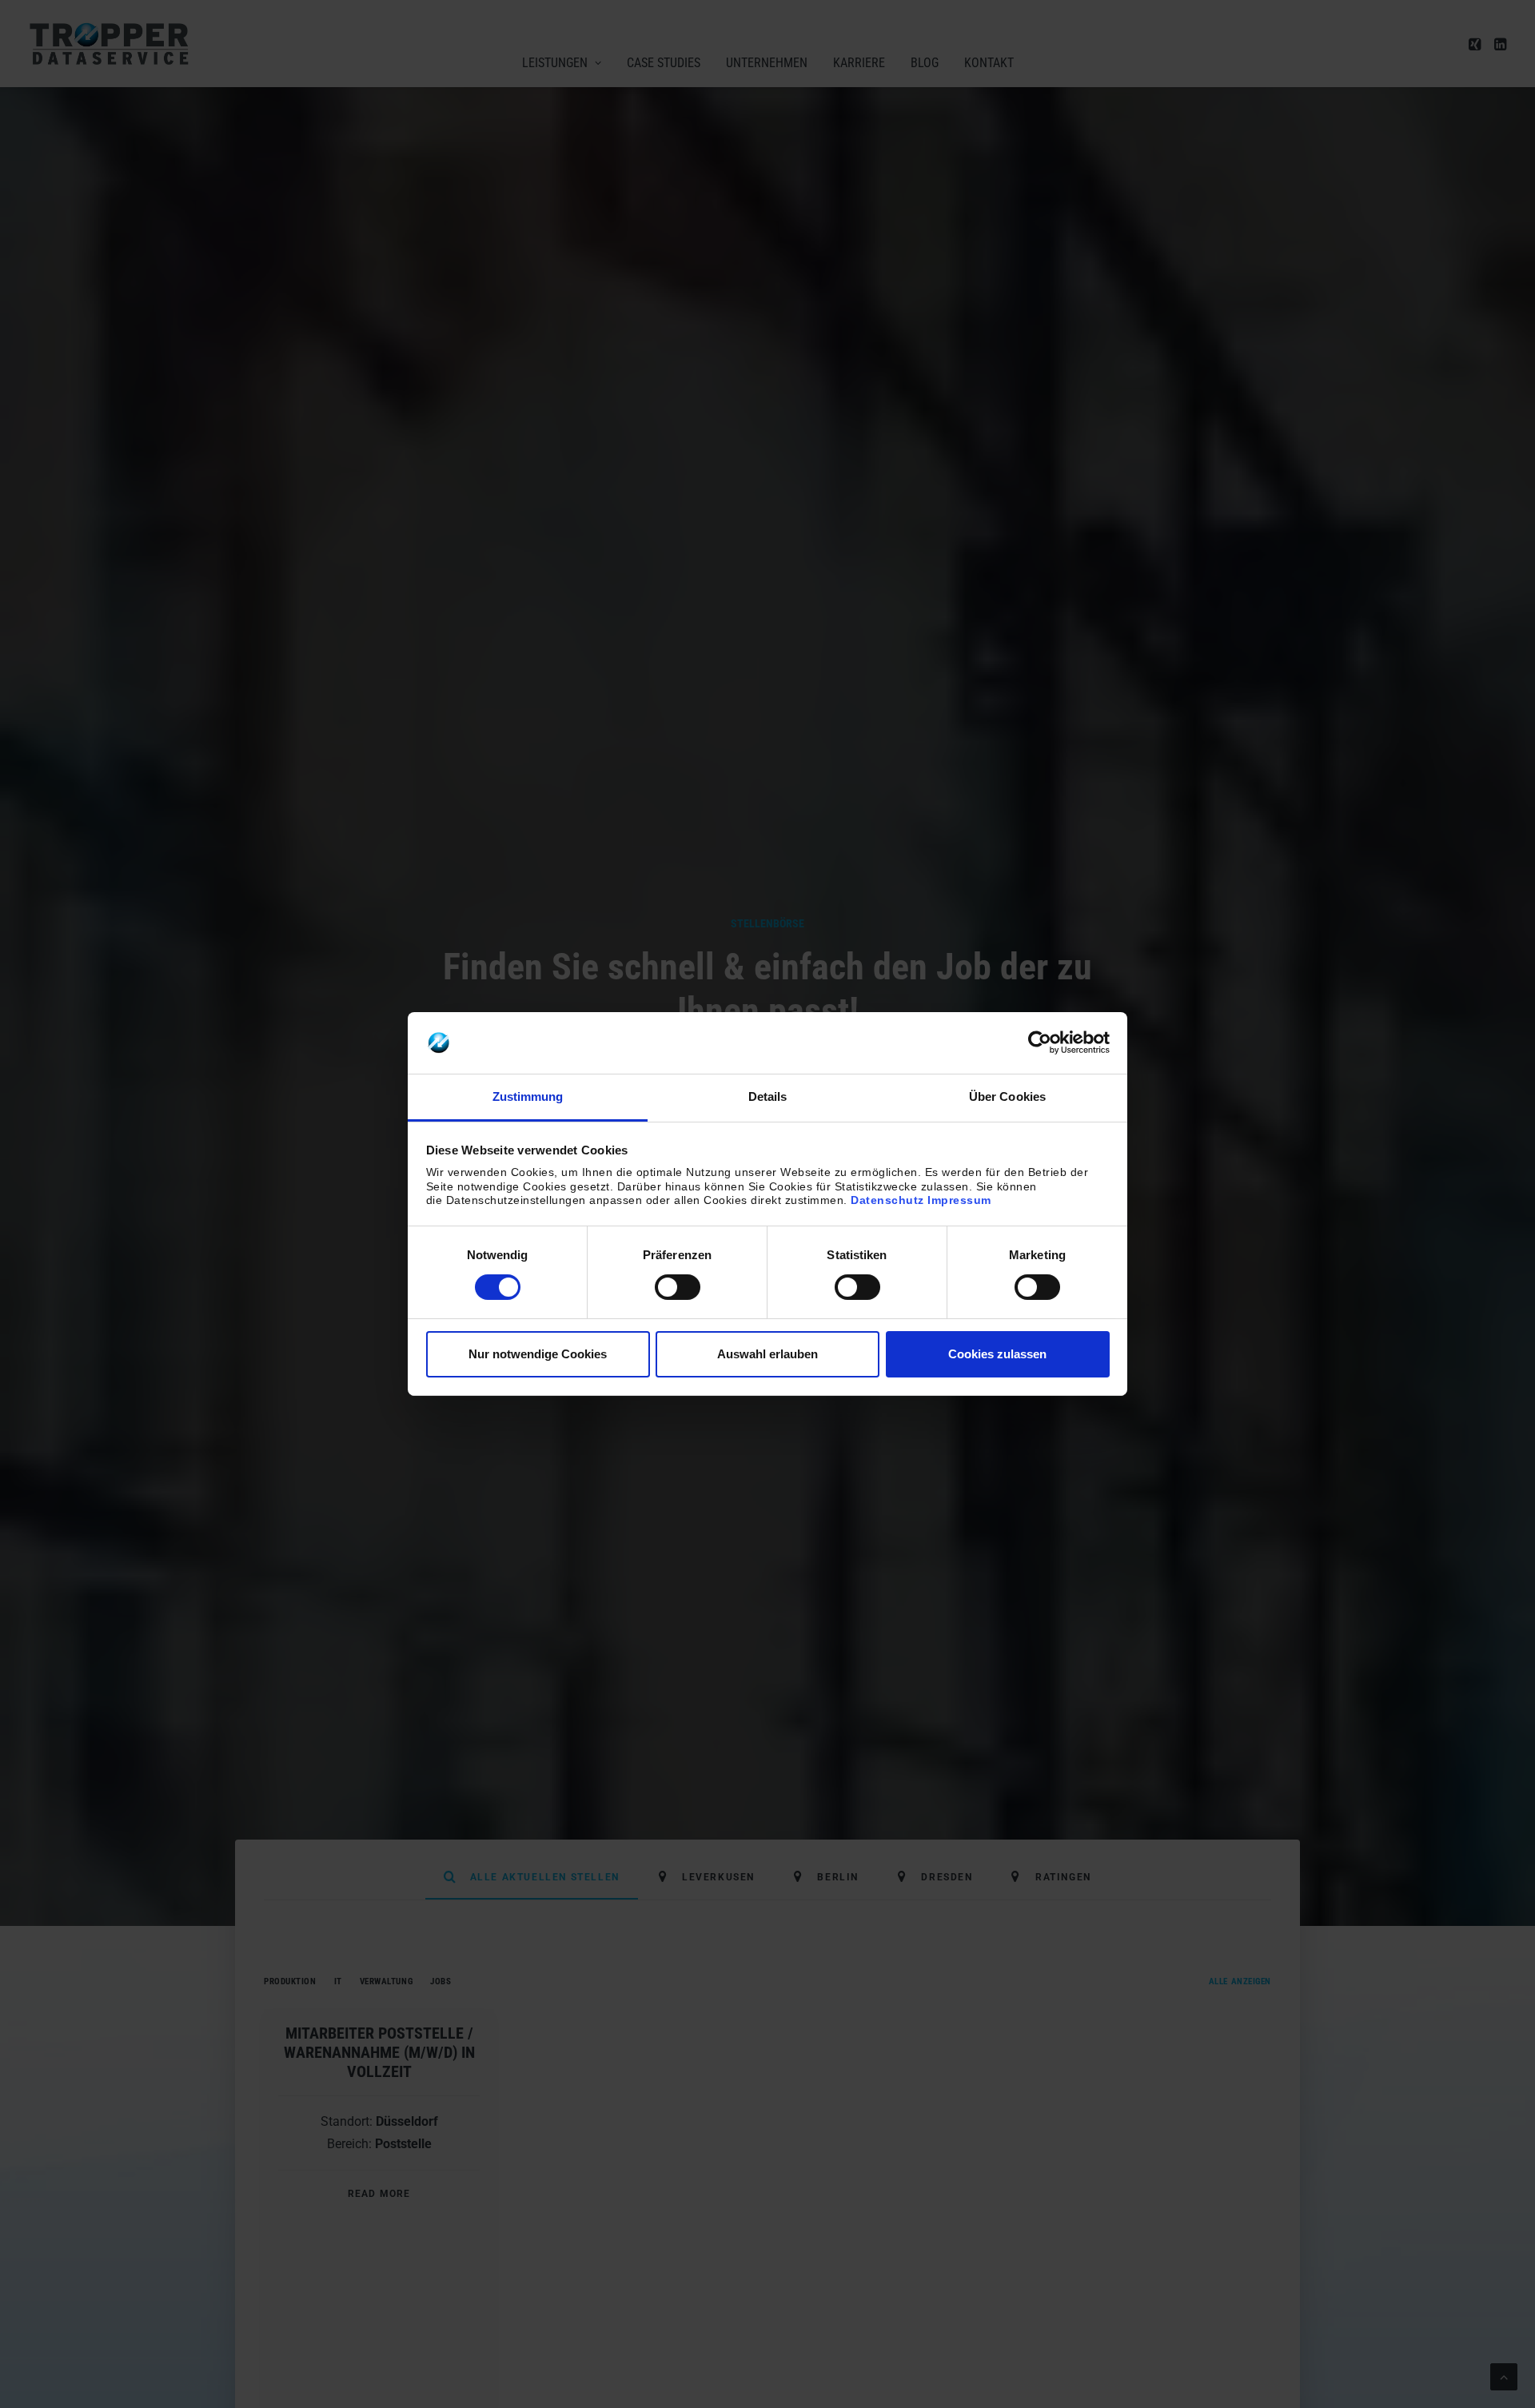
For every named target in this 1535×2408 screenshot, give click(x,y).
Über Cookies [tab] (1007, 1096)
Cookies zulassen (997, 1354)
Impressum (959, 1200)
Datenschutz (887, 1200)
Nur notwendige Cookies (538, 1354)
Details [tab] (768, 1096)
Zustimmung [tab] (528, 1096)
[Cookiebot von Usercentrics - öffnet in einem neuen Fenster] (1040, 1043)
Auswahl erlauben (767, 1354)
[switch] (678, 1287)
